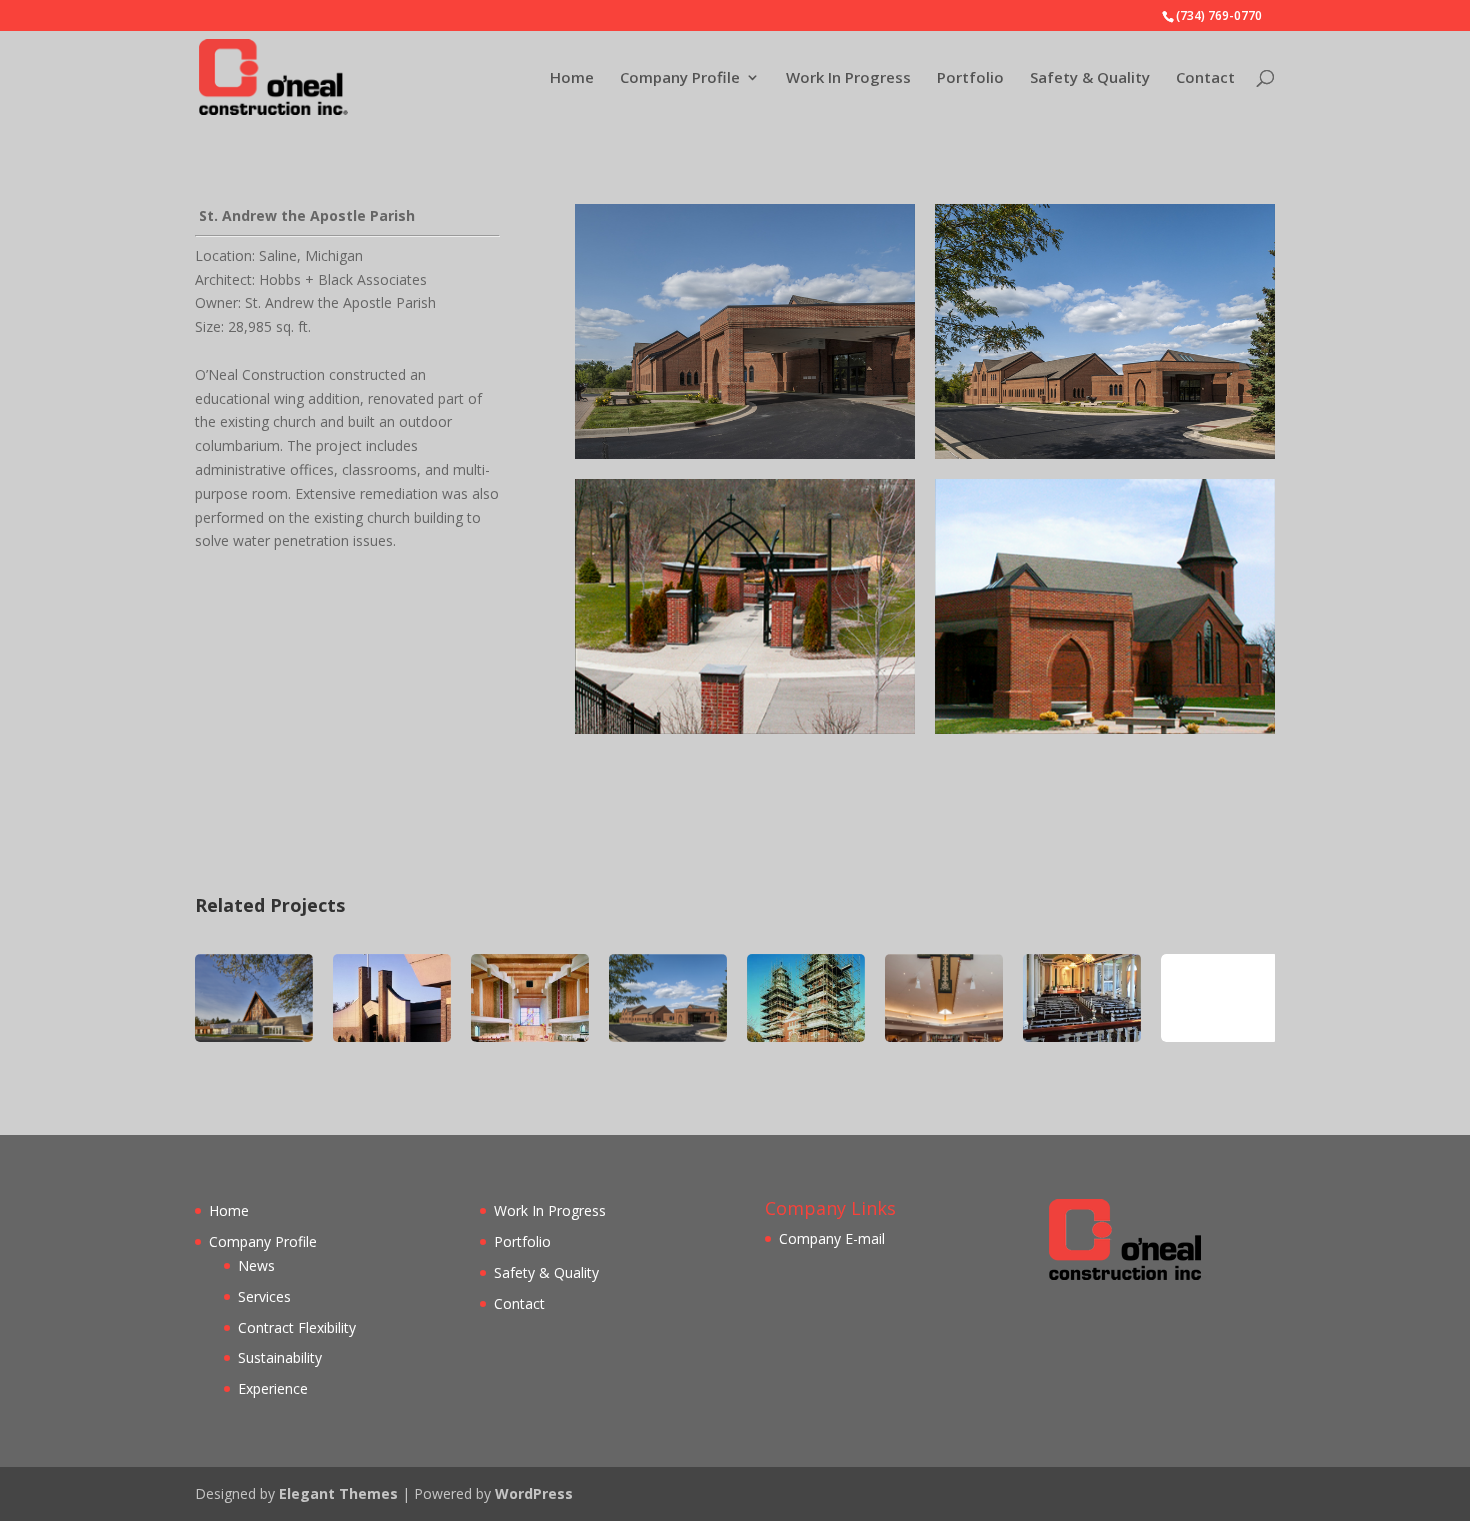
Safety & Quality (1090, 78)
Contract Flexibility (297, 1327)
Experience (273, 1388)
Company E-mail (832, 1238)
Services (264, 1296)
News (256, 1265)
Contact (1205, 78)
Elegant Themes (338, 1493)
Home (572, 78)
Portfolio (970, 78)
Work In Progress (848, 78)
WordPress (534, 1493)
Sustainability (280, 1357)
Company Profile (680, 78)
